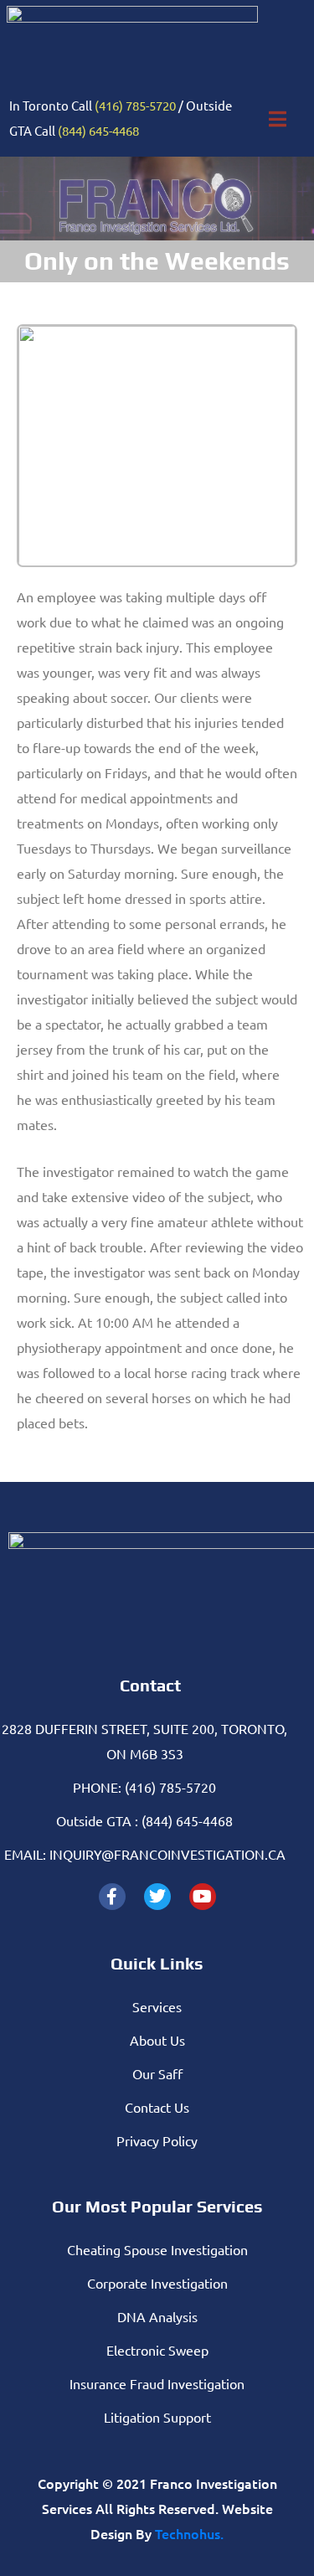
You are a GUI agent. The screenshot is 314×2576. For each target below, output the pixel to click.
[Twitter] (157, 1897)
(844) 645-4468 (98, 130)
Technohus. (189, 2533)
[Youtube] (203, 1897)
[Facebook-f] (112, 1897)
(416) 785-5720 (135, 105)
